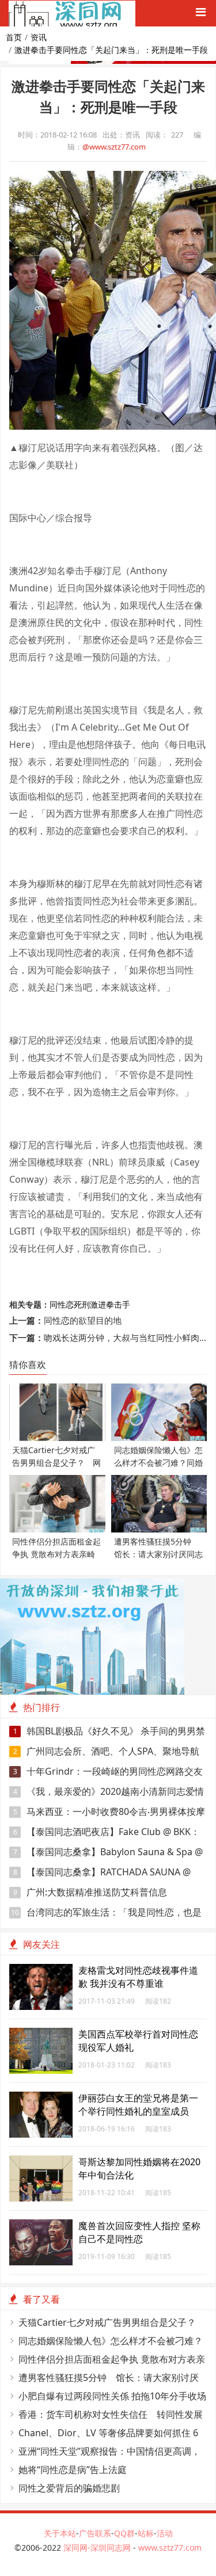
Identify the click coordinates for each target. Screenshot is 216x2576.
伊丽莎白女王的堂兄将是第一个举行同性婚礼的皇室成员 (138, 2105)
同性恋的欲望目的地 (83, 1320)
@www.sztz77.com (114, 147)
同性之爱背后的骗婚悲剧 (69, 2488)
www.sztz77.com (170, 2548)
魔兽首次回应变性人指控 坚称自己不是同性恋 (139, 2232)
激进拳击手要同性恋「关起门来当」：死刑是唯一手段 (111, 50)
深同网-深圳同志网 (98, 2548)
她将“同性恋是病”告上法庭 (73, 2470)
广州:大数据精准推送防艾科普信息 (90, 1892)
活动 (165, 2533)
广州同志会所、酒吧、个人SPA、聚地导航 (107, 1751)
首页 (14, 37)
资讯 (39, 37)
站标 (146, 2533)
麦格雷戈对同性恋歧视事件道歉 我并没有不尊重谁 (138, 1977)
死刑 (82, 1304)
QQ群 (124, 2533)
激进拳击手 (110, 1304)
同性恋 (62, 1304)
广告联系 (95, 2533)
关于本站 (60, 2533)
